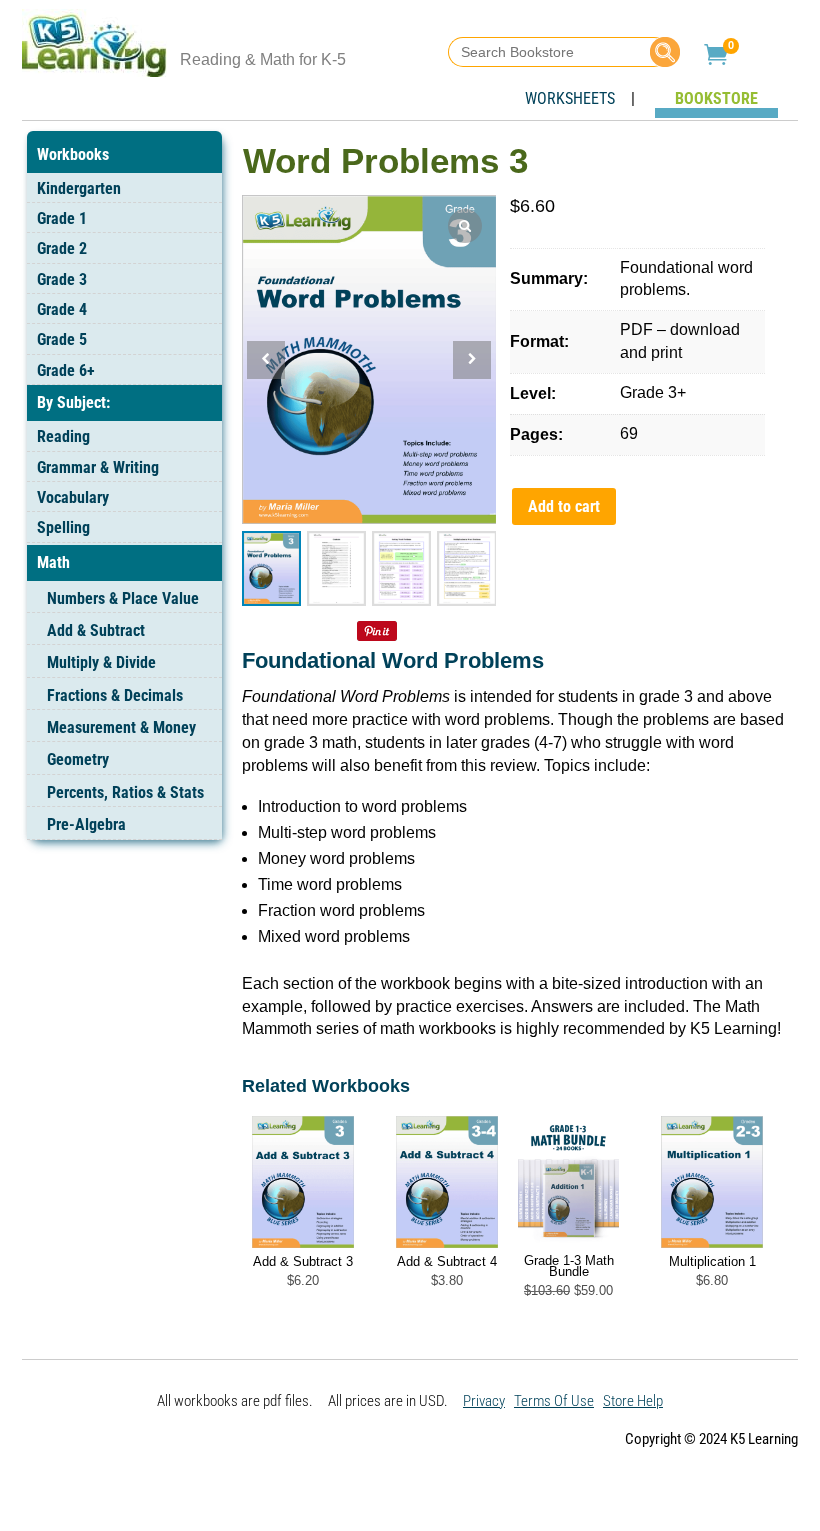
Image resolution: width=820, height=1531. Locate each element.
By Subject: (73, 402)
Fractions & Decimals (115, 695)
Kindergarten (79, 188)
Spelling (63, 527)
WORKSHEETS (570, 98)
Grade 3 (62, 279)
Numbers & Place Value (123, 598)
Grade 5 (62, 339)
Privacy (484, 1401)
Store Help (633, 1401)
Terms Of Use (554, 1401)
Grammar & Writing (98, 467)
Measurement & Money (121, 727)
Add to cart (564, 506)
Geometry (78, 759)
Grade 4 (62, 309)
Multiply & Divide (101, 662)
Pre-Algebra (86, 824)
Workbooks (73, 154)
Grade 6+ (66, 370)
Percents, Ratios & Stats (125, 792)
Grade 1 (62, 218)
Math (53, 562)
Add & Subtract (96, 630)
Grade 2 (62, 248)
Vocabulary (73, 497)
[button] (472, 360)
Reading (63, 436)
